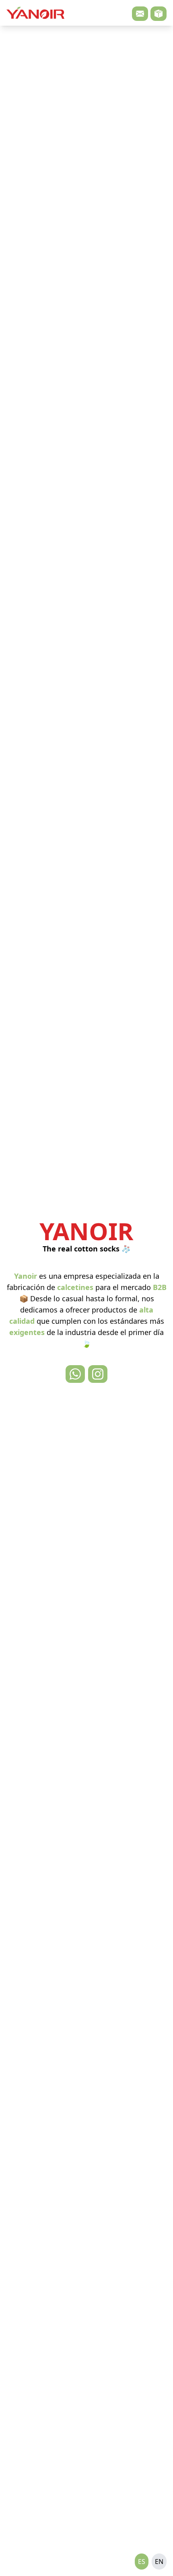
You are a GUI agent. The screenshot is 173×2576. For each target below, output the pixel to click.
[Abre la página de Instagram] (98, 1374)
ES (142, 2562)
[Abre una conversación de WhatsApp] (75, 1374)
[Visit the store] (159, 14)
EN (159, 2562)
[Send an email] (140, 14)
